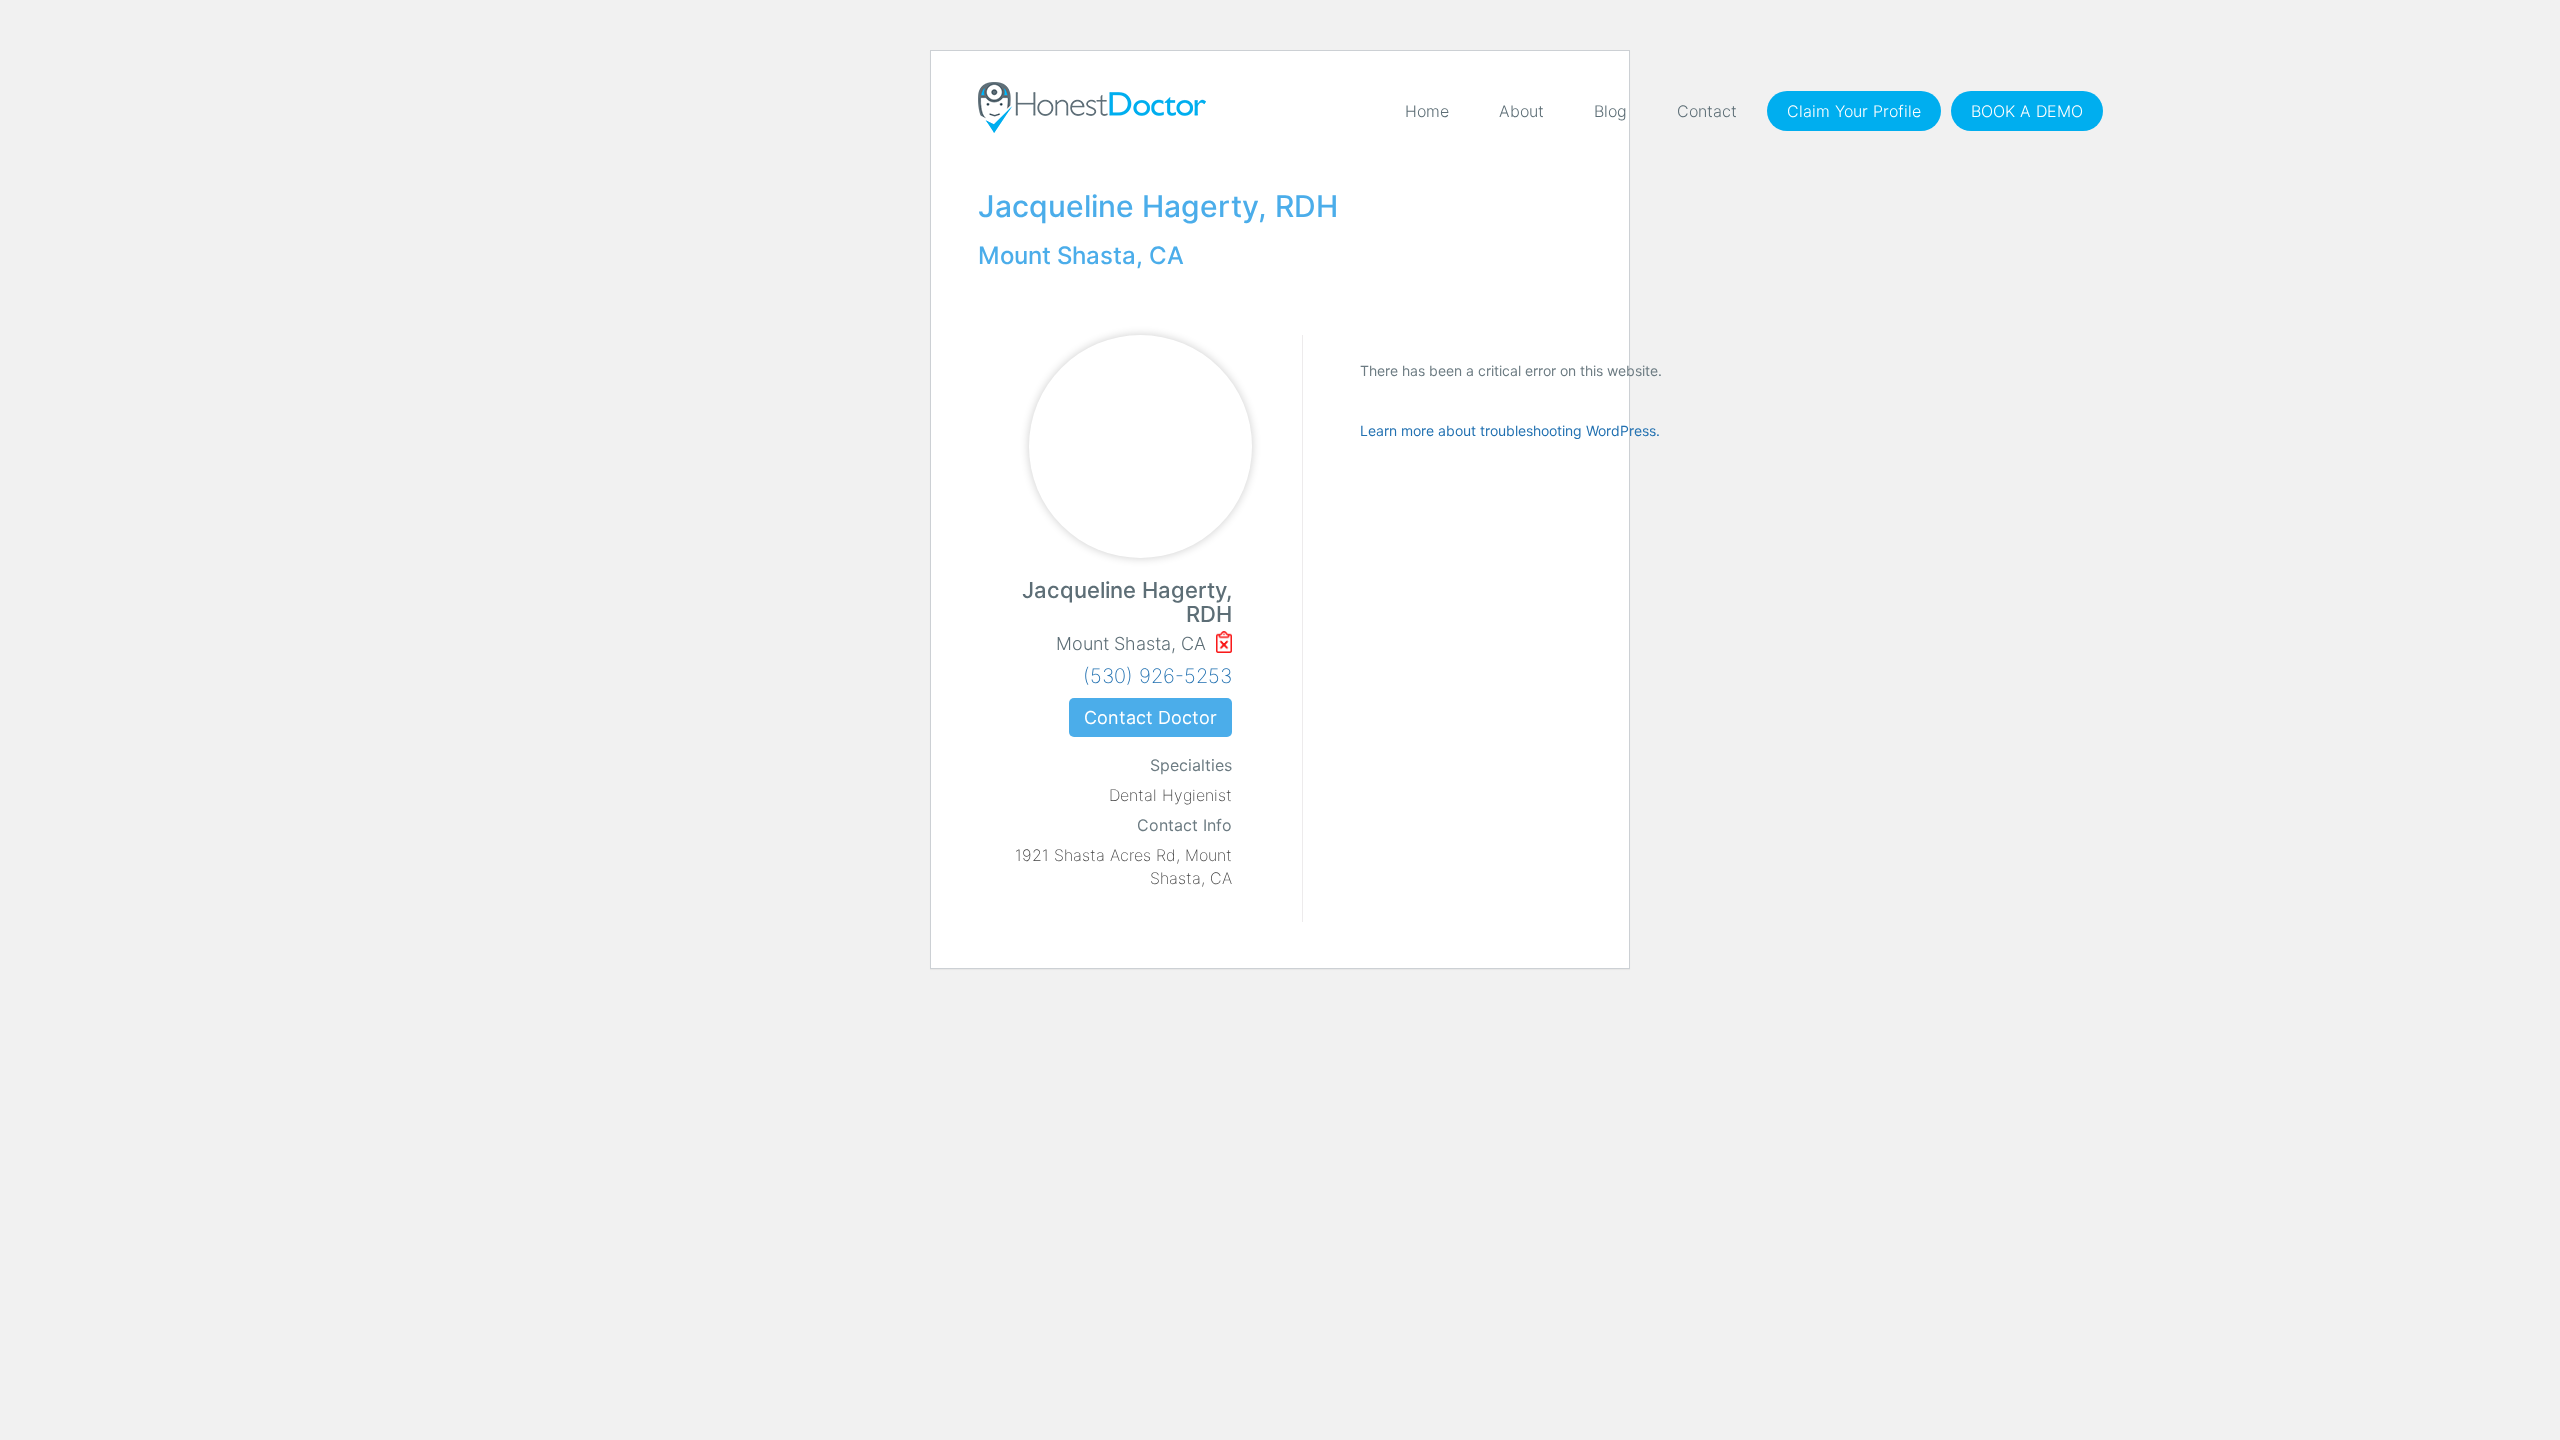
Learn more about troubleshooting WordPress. (1510, 430)
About (1521, 111)
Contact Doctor (1150, 717)
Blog (1610, 111)
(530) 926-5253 (1157, 676)
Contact (1707, 111)
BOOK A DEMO (2027, 111)
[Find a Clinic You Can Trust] (1092, 107)
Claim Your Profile (1854, 111)
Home (1427, 111)
